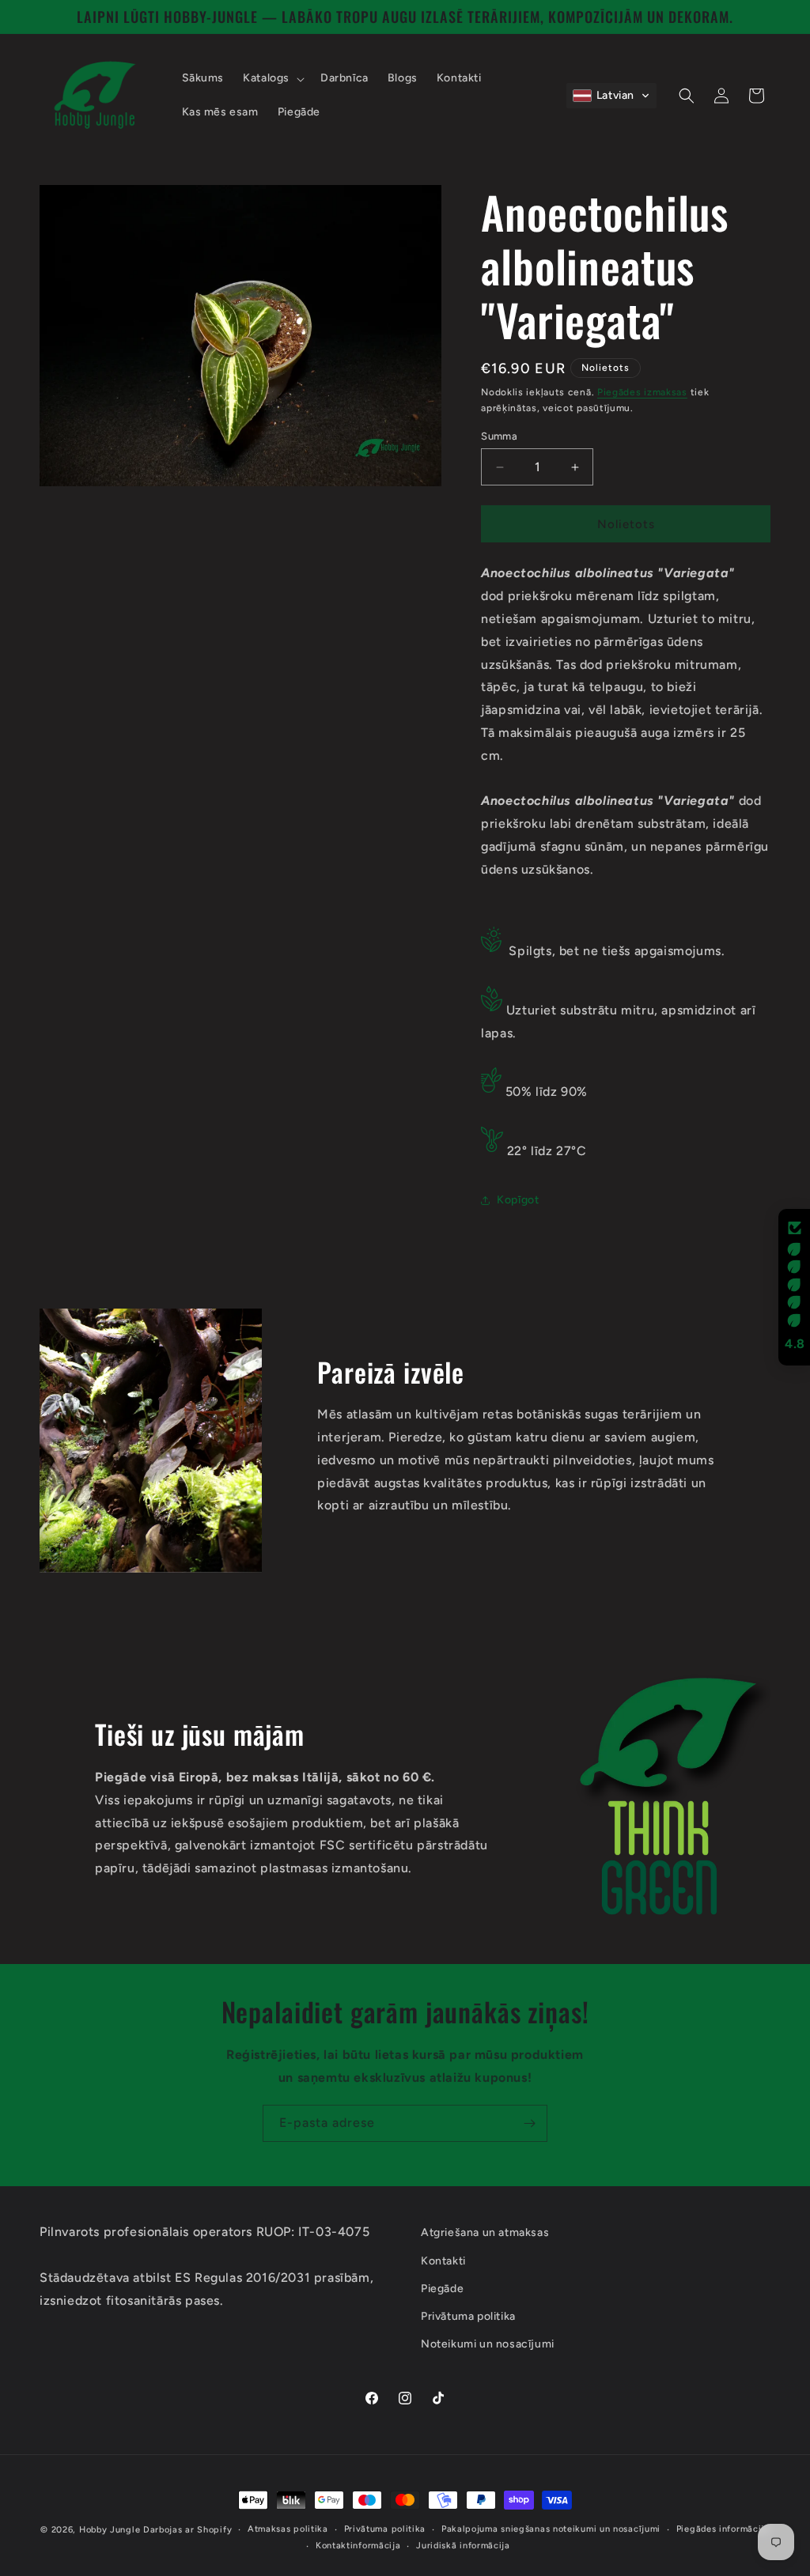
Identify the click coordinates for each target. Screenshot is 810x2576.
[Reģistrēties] (529, 2123)
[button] (272, 78)
